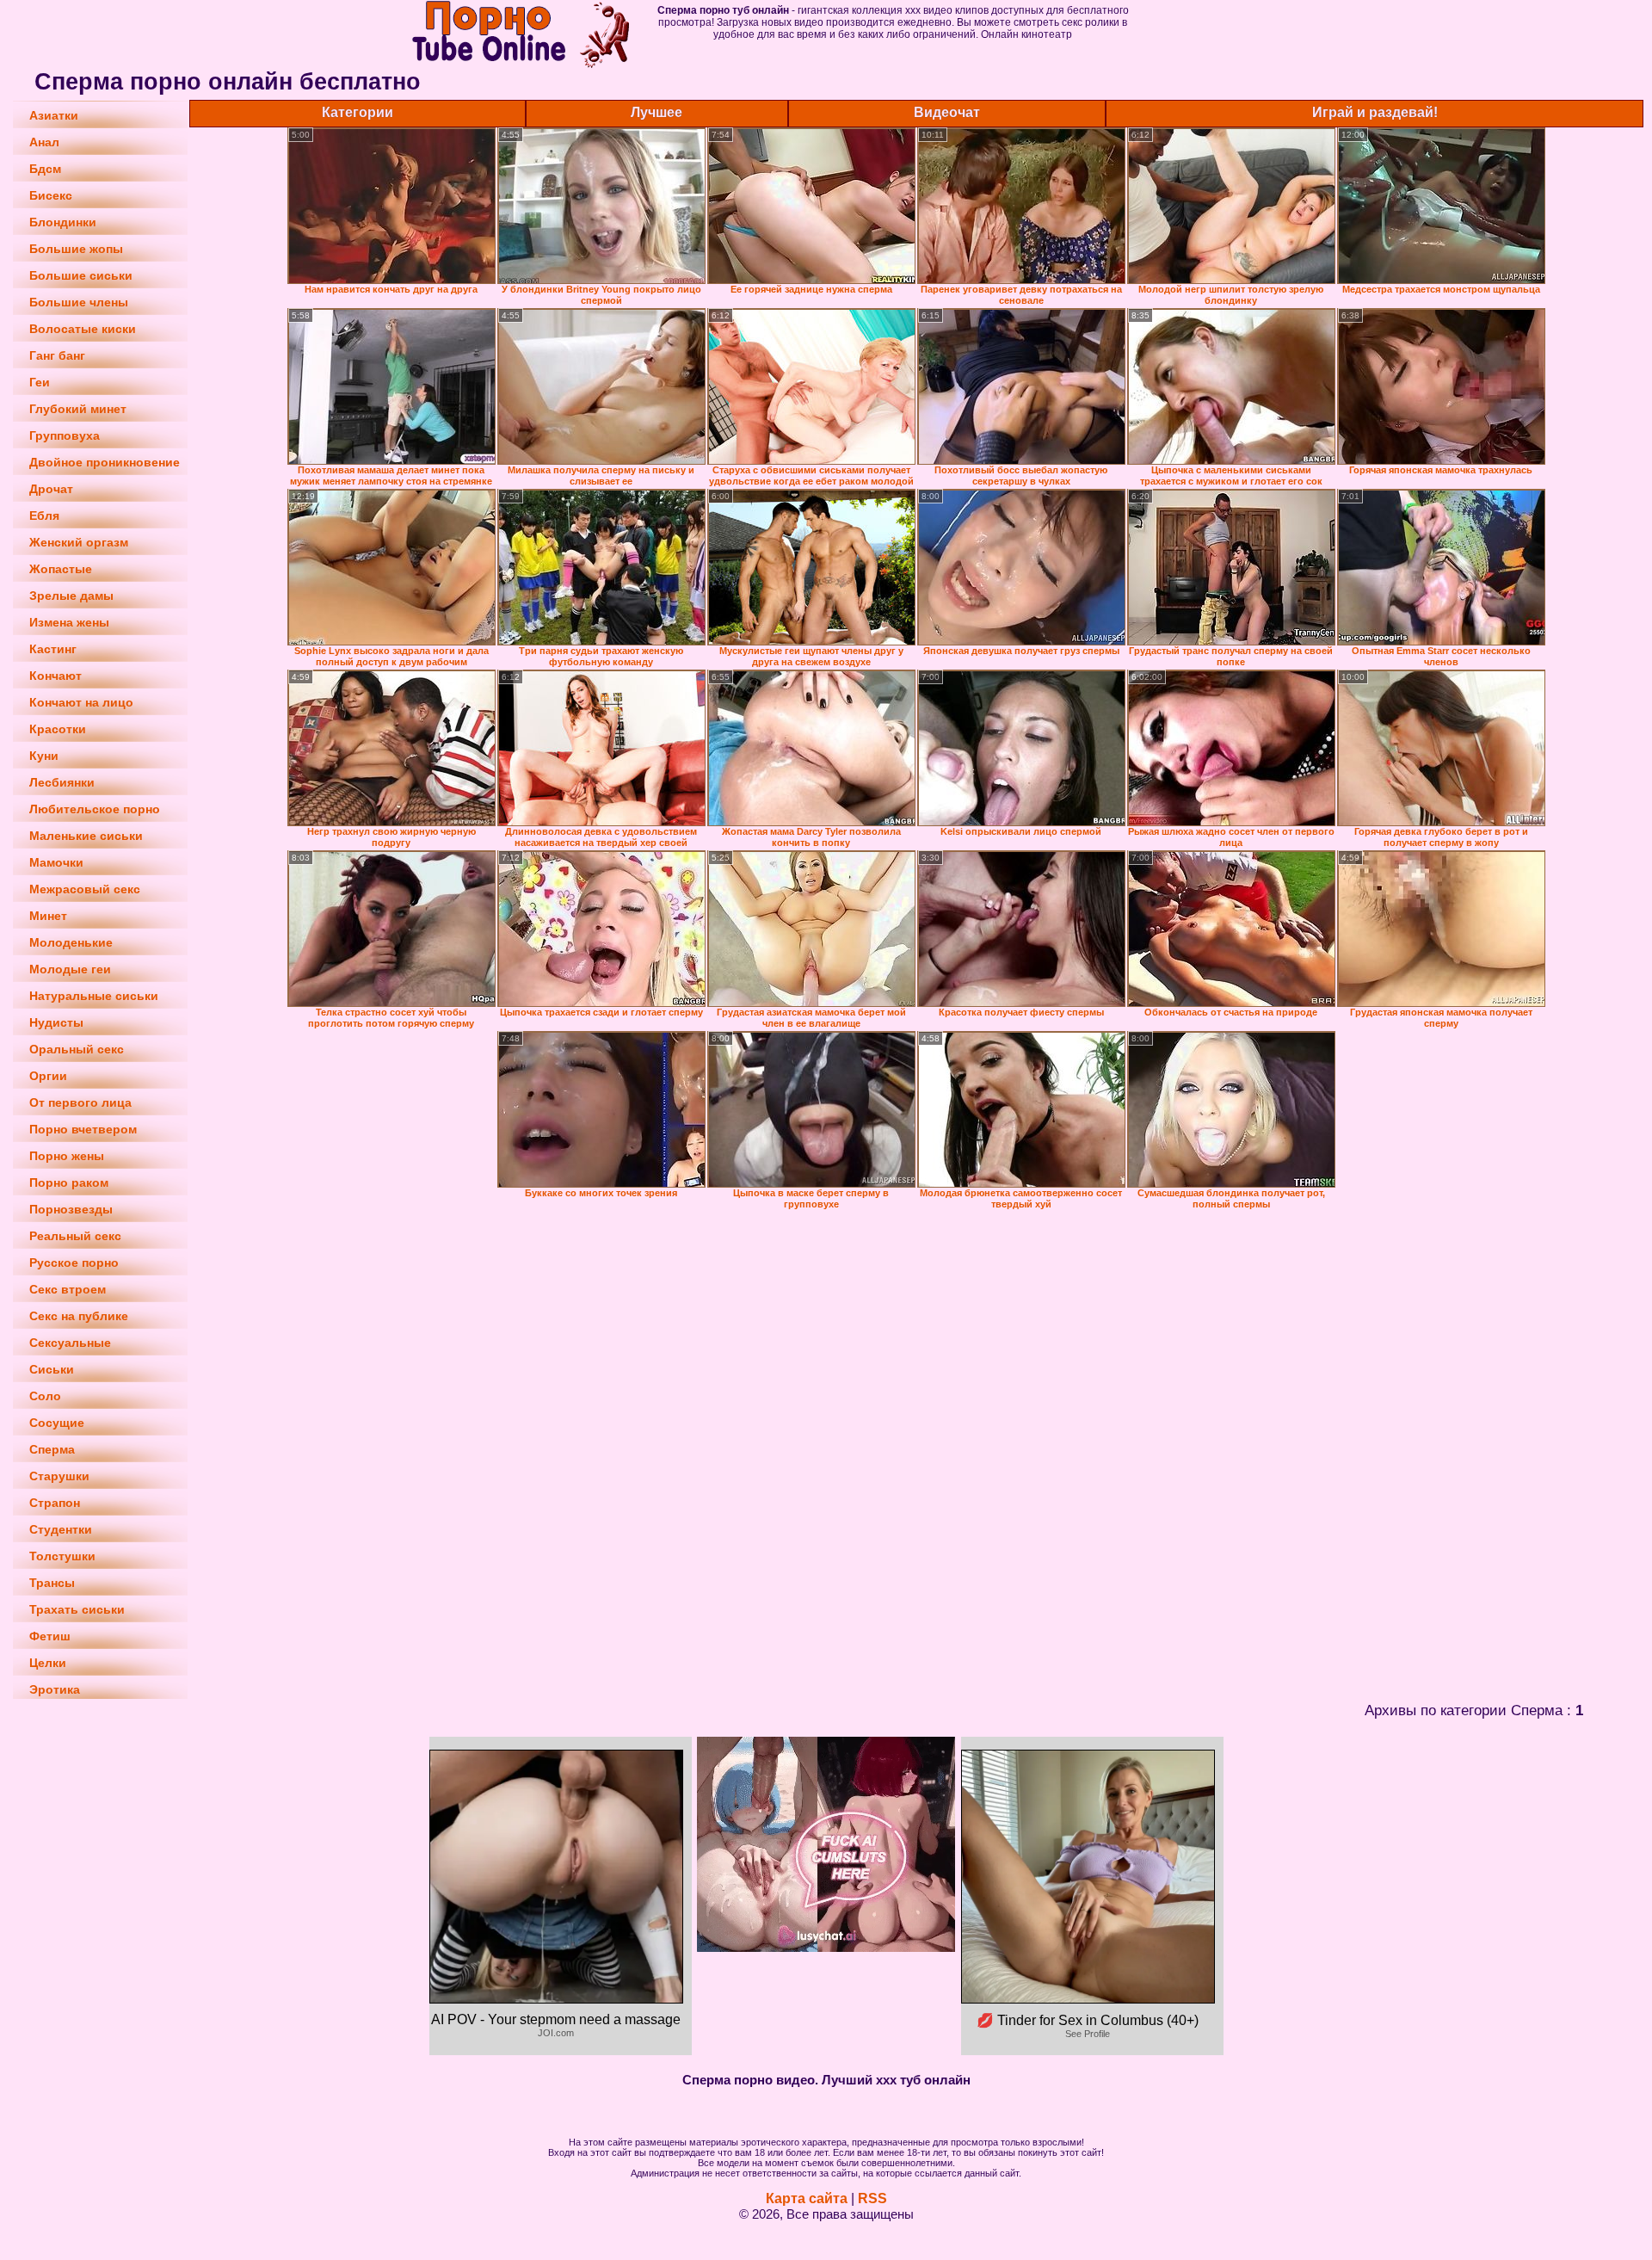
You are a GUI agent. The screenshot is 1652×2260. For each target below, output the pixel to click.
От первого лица (80, 1102)
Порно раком (69, 1182)
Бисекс (51, 195)
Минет (48, 916)
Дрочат (51, 489)
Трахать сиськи (77, 1609)
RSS (872, 2198)
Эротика (55, 1689)
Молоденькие (71, 942)
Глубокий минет (78, 409)
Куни (44, 756)
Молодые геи (70, 969)
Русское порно (74, 1263)
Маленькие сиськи (86, 836)
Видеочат (947, 112)
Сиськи (52, 1369)
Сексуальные (70, 1343)
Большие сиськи (81, 275)
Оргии (48, 1076)
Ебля (44, 516)
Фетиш (50, 1636)
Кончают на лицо (81, 702)
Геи (40, 382)
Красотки (58, 729)
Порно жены (67, 1156)
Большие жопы (76, 249)
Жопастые (61, 569)
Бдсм (45, 169)
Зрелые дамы (71, 596)
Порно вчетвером (83, 1129)
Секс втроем (68, 1289)
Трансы (52, 1583)
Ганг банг (57, 355)
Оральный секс (77, 1049)
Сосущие (57, 1423)
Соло (45, 1396)
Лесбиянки (62, 782)
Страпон (55, 1503)
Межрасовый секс (85, 889)
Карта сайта (807, 2198)
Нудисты (56, 1022)
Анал (44, 142)
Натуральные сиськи (94, 996)
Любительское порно (95, 809)
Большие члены (79, 302)
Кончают (55, 676)
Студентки (61, 1529)
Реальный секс (75, 1236)
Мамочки (56, 862)
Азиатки (54, 115)
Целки (48, 1663)
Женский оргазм (79, 542)
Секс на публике (79, 1316)
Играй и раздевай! (1375, 112)
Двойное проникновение (105, 462)
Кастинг (53, 649)
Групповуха (65, 435)
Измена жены (69, 622)
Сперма (52, 1449)
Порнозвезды (71, 1209)
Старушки (59, 1476)
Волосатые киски (83, 329)
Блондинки (63, 222)
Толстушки (62, 1556)
